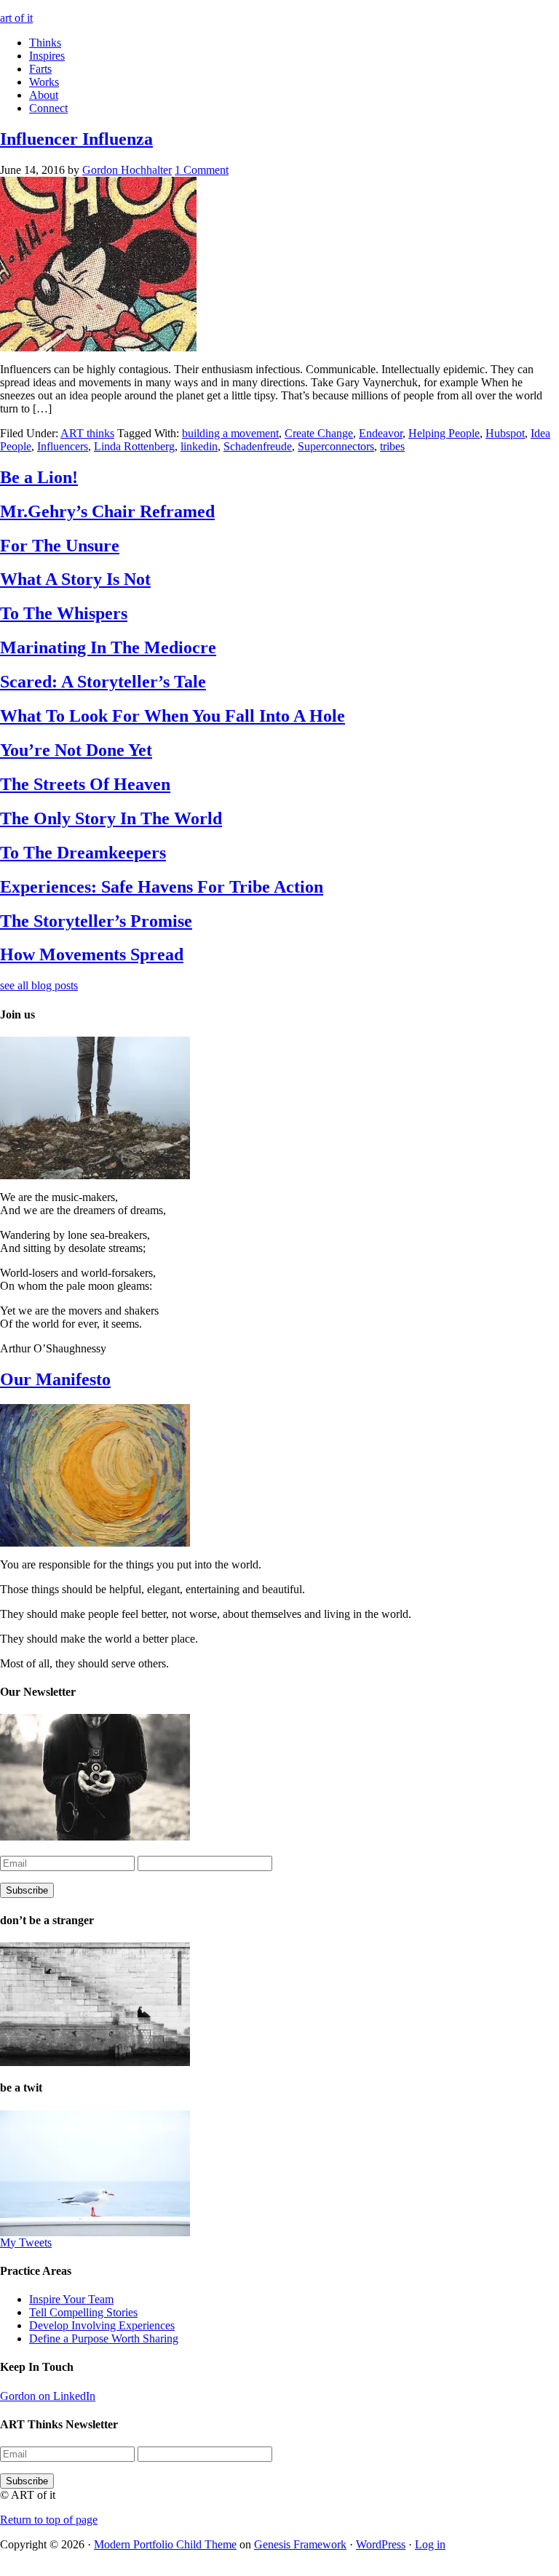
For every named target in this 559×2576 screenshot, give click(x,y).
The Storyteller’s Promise (96, 921)
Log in (430, 2544)
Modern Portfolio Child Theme (165, 2544)
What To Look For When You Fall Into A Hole (173, 716)
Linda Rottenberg (134, 446)
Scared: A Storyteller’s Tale (103, 682)
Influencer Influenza (76, 139)
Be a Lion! (39, 477)
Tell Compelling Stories (83, 2312)
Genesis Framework (300, 2544)
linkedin (199, 446)
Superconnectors (336, 446)
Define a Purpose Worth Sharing (104, 2338)
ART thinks (87, 433)
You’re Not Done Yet (76, 750)
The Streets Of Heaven (85, 784)
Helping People (444, 433)
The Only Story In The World (111, 818)
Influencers (63, 446)
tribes (392, 446)
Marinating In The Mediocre (108, 647)
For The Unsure (60, 546)
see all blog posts (39, 985)
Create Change (319, 433)
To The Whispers (64, 613)
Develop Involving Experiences (102, 2325)
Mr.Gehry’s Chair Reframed (107, 511)
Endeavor (381, 433)
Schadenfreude (258, 446)
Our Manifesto (55, 1379)
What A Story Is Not (75, 579)
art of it (16, 18)
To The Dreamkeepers (83, 853)
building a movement (230, 433)
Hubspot (505, 433)
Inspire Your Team (71, 2299)
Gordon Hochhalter (127, 170)
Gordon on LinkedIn (48, 2396)
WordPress (381, 2544)
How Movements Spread (92, 954)
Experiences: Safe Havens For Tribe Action (162, 887)
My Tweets (26, 2242)
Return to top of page (49, 2520)
